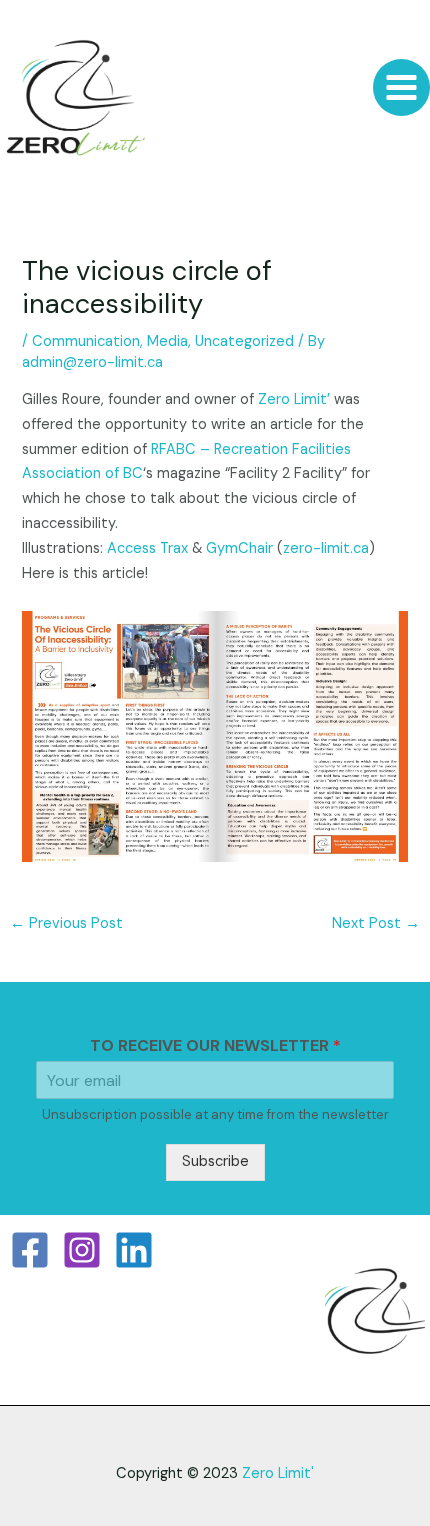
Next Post (376, 923)
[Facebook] (30, 1250)
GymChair (239, 548)
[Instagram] (82, 1250)
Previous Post (66, 923)
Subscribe (215, 1161)
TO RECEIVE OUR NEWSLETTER (215, 1046)
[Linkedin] (134, 1250)
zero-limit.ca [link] (326, 548)
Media (167, 341)
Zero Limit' (278, 1473)
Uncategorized (244, 341)
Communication (86, 341)
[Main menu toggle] (401, 87)
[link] (294, 399)
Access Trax (147, 548)
